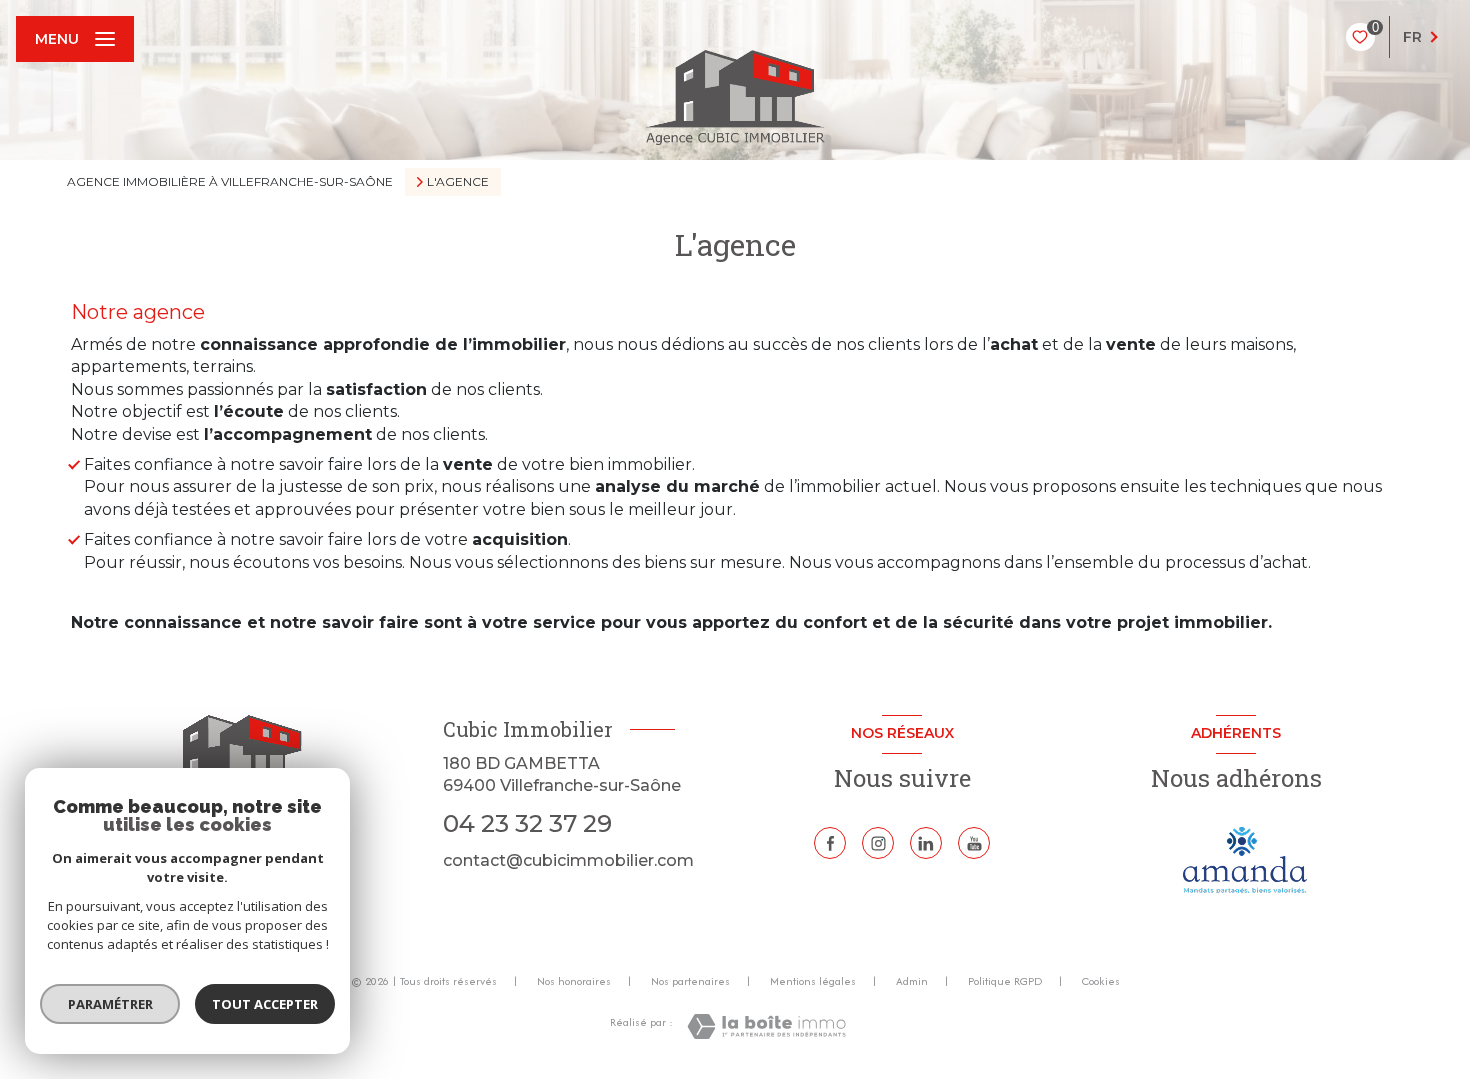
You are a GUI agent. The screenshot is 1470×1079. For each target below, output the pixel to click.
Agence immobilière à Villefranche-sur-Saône (230, 181)
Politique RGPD (1005, 981)
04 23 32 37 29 (527, 823)
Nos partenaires (690, 981)
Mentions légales (813, 981)
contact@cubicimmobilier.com (568, 860)
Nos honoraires (574, 981)
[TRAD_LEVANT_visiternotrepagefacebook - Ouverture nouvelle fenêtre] (830, 843)
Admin (912, 981)
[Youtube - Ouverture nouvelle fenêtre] (974, 843)
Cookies (1101, 982)
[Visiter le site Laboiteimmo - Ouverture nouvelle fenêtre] (766, 1026)
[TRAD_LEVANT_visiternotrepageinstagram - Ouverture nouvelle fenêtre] (878, 843)
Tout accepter (265, 1004)
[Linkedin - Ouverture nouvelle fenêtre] (926, 843)
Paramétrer (110, 1004)
